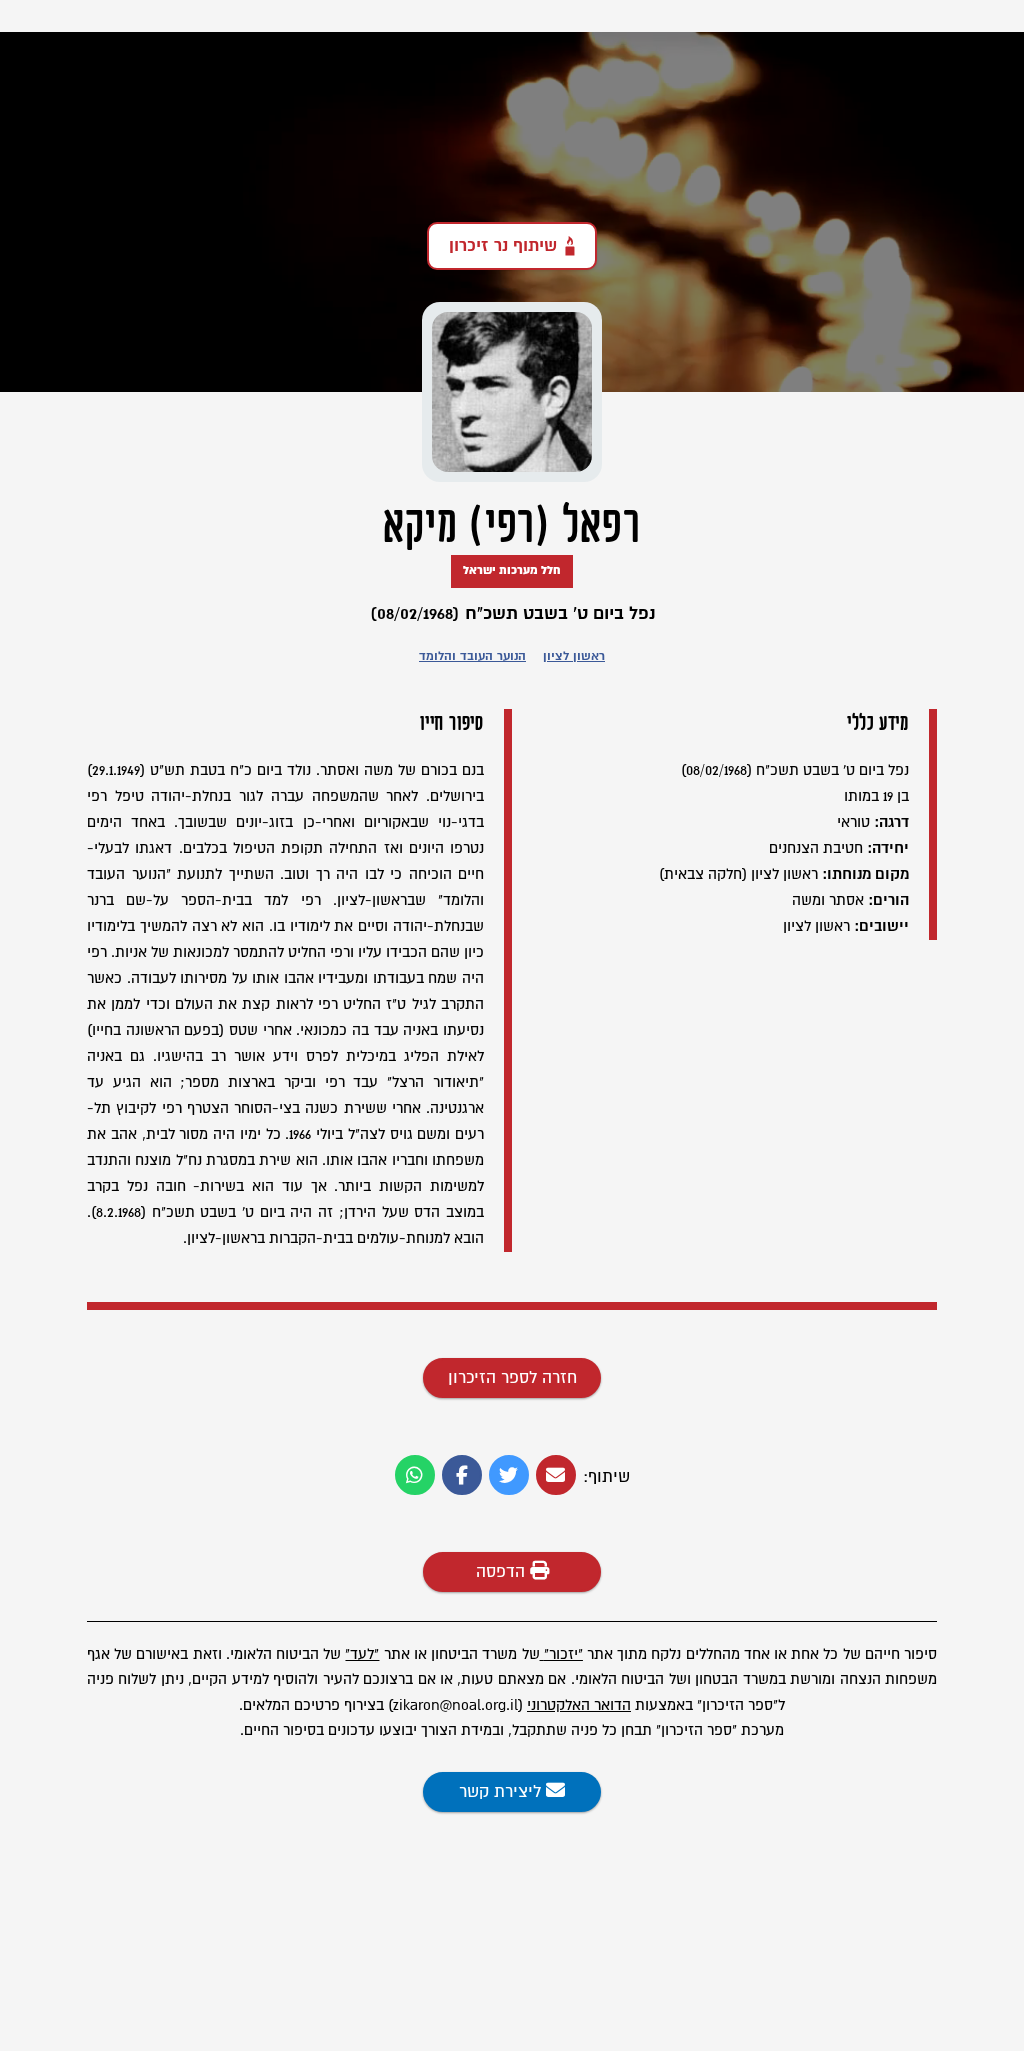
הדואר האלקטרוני (579, 1705)
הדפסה (503, 1572)
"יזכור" (563, 1654)
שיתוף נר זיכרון (503, 246)
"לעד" (362, 1654)
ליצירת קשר (502, 1792)
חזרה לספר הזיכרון (512, 1378)
